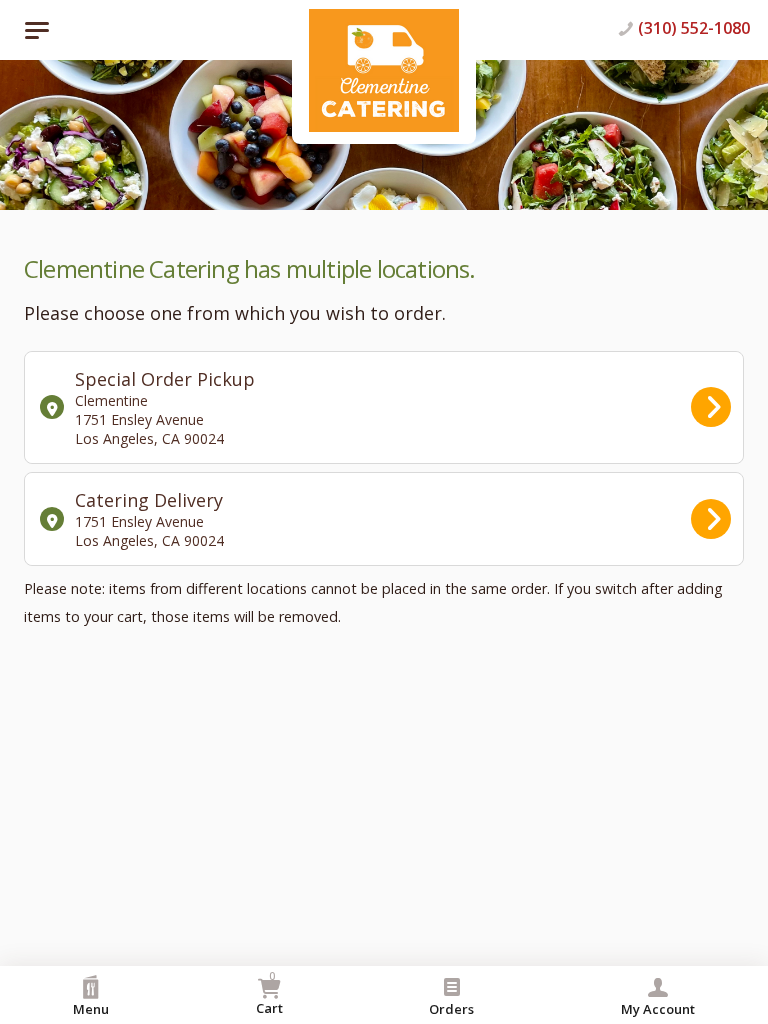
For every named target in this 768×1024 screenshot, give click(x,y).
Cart (269, 992)
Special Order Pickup (165, 407)
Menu (91, 1009)
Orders (451, 1009)
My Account (658, 1009)
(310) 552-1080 (694, 28)
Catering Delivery (149, 519)
